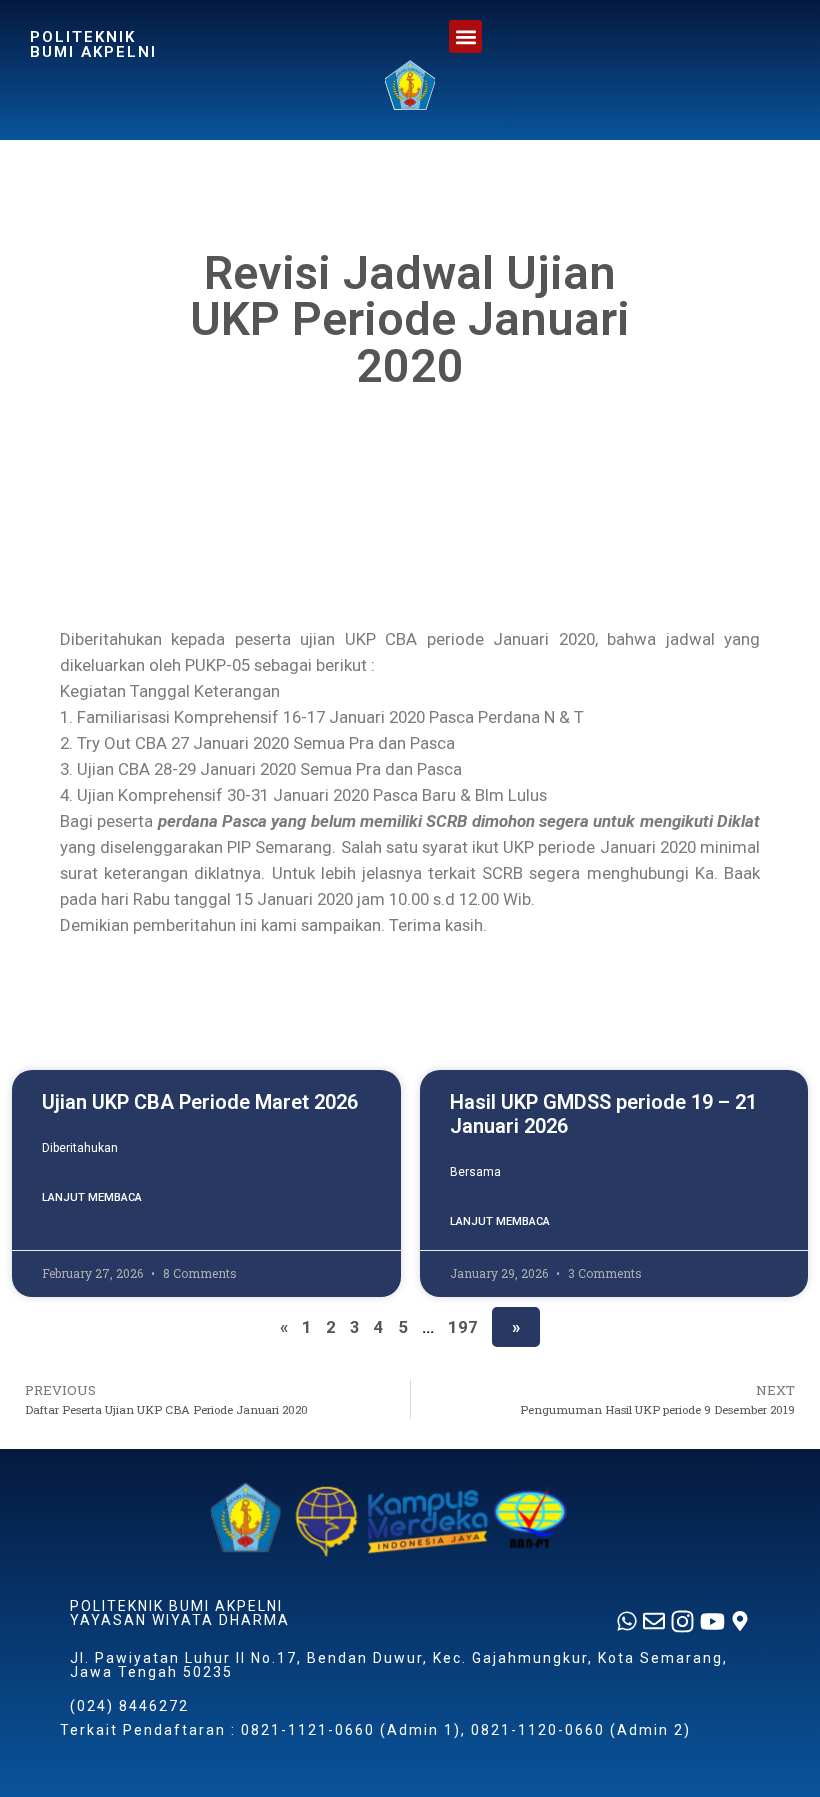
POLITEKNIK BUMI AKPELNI (93, 44)
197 (463, 1327)
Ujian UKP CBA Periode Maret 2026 (200, 1102)
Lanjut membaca (92, 1197)
